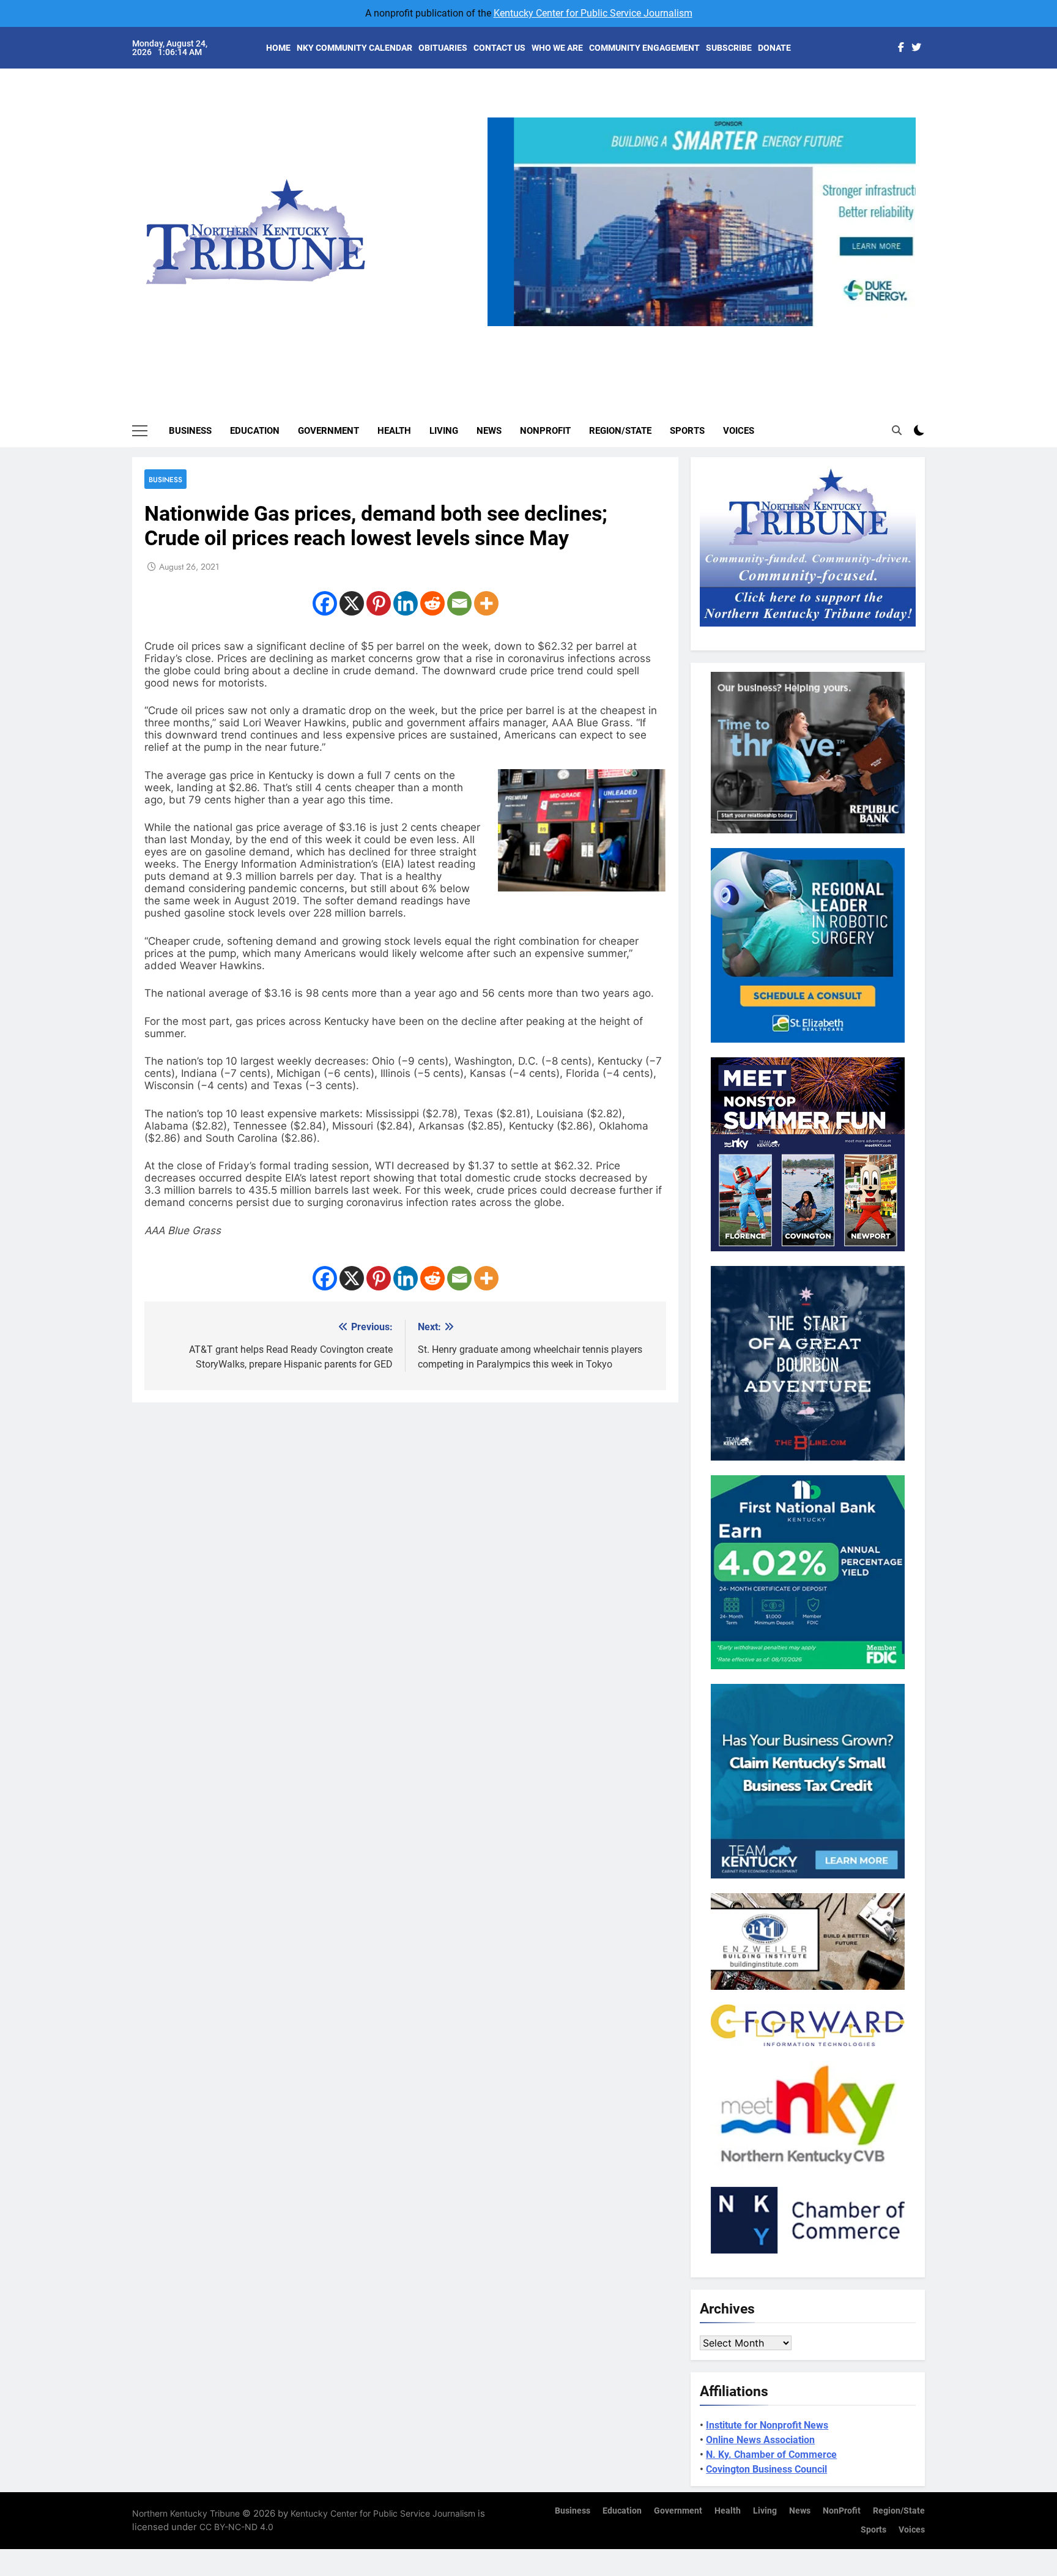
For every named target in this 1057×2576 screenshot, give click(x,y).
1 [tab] (661, 333)
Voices (739, 431)
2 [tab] (684, 333)
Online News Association (760, 2440)
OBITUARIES (443, 48)
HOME (278, 48)
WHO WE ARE (557, 48)
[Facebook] (325, 603)
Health (394, 431)
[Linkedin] (406, 603)
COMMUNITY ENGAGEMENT (644, 48)
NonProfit (545, 431)
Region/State (620, 431)
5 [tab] (751, 333)
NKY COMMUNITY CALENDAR (354, 48)
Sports (687, 431)
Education (255, 431)
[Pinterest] (379, 603)
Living (444, 431)
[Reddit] (432, 603)
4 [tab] (729, 333)
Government (328, 431)
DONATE (774, 48)
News (489, 431)
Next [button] (902, 326)
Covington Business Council (766, 2469)
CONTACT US (499, 48)
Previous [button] (502, 326)
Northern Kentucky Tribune (186, 2513)
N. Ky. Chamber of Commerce (771, 2455)
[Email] (459, 603)
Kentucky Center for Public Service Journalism (593, 13)
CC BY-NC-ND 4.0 (236, 2527)
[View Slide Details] (702, 222)
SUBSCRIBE (729, 48)
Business (190, 431)
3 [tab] (706, 333)
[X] (352, 603)
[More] (486, 603)
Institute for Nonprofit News (767, 2425)
